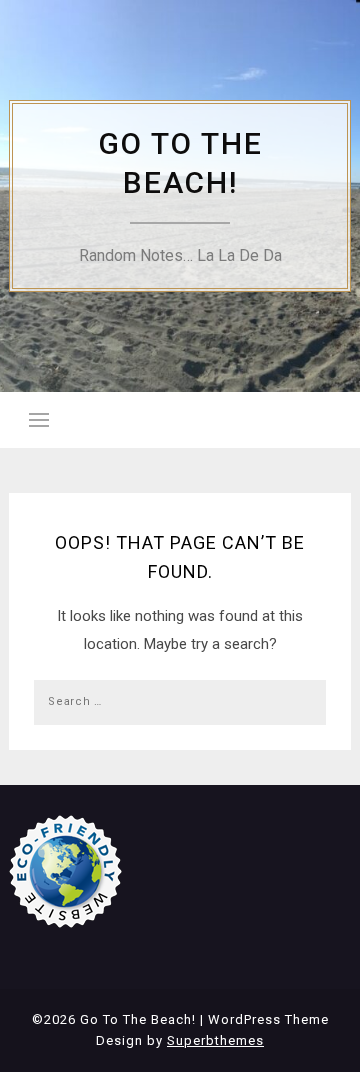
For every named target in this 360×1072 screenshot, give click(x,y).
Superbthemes (215, 1040)
